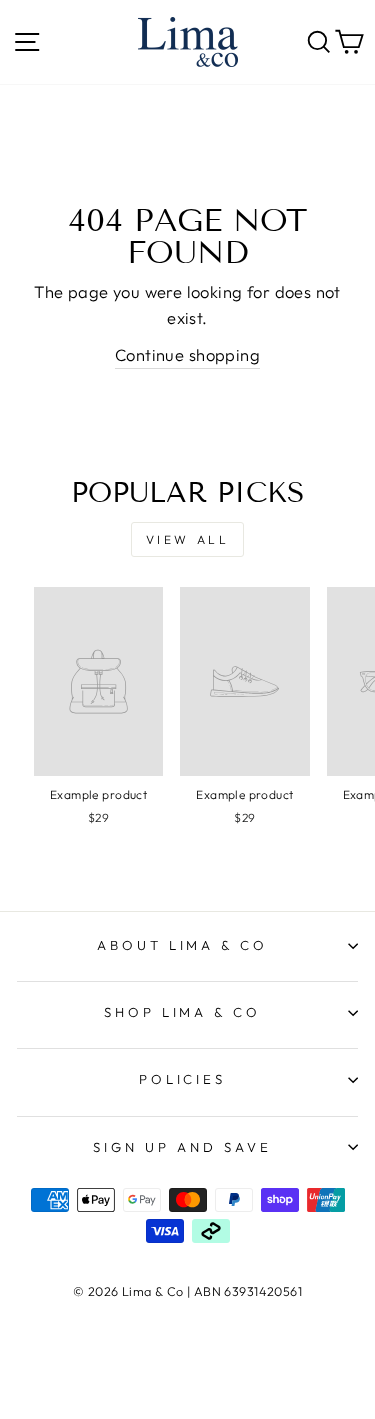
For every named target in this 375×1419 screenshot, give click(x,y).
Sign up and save (182, 1147)
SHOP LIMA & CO (183, 1012)
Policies (183, 1079)
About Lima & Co (183, 945)
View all (188, 539)
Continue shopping (187, 354)
